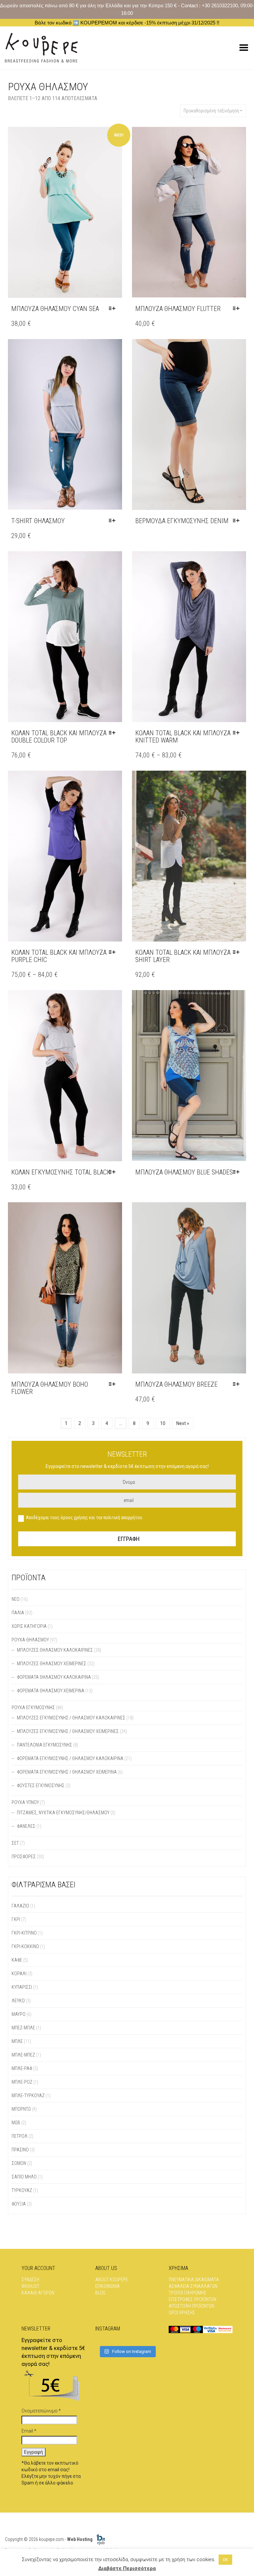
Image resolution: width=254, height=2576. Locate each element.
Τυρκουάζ (22, 2190)
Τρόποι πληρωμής (188, 2293)
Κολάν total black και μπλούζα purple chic (59, 956)
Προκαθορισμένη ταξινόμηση (211, 111)
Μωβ (16, 2123)
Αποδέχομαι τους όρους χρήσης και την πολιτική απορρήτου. (85, 1518)
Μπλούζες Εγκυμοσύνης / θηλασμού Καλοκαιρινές (71, 1718)
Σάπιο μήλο (24, 2177)
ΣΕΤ (15, 1843)
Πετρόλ (20, 2136)
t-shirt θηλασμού (38, 521)
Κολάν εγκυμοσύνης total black (61, 1172)
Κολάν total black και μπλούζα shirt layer (183, 956)
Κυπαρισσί (22, 1987)
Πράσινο (20, 2150)
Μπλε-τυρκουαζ (28, 2095)
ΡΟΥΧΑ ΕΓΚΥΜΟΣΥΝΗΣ (33, 1708)
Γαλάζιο (20, 1906)
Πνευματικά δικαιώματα (194, 2280)
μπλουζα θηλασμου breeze (176, 1384)
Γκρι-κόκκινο (25, 1946)
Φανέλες (26, 1826)
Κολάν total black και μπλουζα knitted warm (183, 737)
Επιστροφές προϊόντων (192, 2299)
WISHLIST (30, 2286)
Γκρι (16, 1919)
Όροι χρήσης (182, 2313)
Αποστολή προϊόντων (191, 2306)
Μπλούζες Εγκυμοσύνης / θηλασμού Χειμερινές (68, 1731)
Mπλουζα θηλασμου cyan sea (55, 309)
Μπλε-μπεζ (23, 2055)
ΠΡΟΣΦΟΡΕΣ (24, 1857)
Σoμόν (19, 2163)
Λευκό (18, 2001)
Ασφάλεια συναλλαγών (193, 2286)
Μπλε (17, 2041)
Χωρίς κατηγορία (29, 1626)
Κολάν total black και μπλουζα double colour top (59, 737)
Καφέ (17, 1960)
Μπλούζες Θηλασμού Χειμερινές (52, 1664)
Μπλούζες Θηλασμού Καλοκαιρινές (55, 1650)
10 (163, 1423)
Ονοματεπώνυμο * (41, 2411)
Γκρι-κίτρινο (24, 1933)
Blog (100, 2293)
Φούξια (19, 2204)
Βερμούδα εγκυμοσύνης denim (182, 521)
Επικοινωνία (107, 2286)
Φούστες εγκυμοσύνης (41, 1786)
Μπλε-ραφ (22, 2068)
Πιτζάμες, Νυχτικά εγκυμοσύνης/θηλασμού (63, 1813)
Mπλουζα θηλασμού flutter (178, 309)
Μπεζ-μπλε (23, 2028)
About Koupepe (112, 2280)
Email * (29, 2431)
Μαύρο (19, 2014)
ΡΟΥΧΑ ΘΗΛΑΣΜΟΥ (30, 1640)
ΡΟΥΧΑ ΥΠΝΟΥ (25, 1802)
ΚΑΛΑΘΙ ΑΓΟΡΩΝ (38, 2293)
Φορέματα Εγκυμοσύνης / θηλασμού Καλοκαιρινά (70, 1758)
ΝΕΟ (16, 1599)
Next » (183, 1423)
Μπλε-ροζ (22, 2082)
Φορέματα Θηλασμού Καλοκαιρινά (54, 1677)
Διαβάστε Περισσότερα (127, 2568)
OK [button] (225, 2560)
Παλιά (18, 1613)
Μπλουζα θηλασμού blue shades (184, 1172)
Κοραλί (19, 1974)
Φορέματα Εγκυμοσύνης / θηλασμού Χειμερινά (67, 1772)
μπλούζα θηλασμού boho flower (50, 1388)
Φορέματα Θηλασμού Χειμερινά (51, 1691)
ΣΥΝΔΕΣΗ (30, 2280)
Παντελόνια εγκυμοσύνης (44, 1745)
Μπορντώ (21, 2109)
